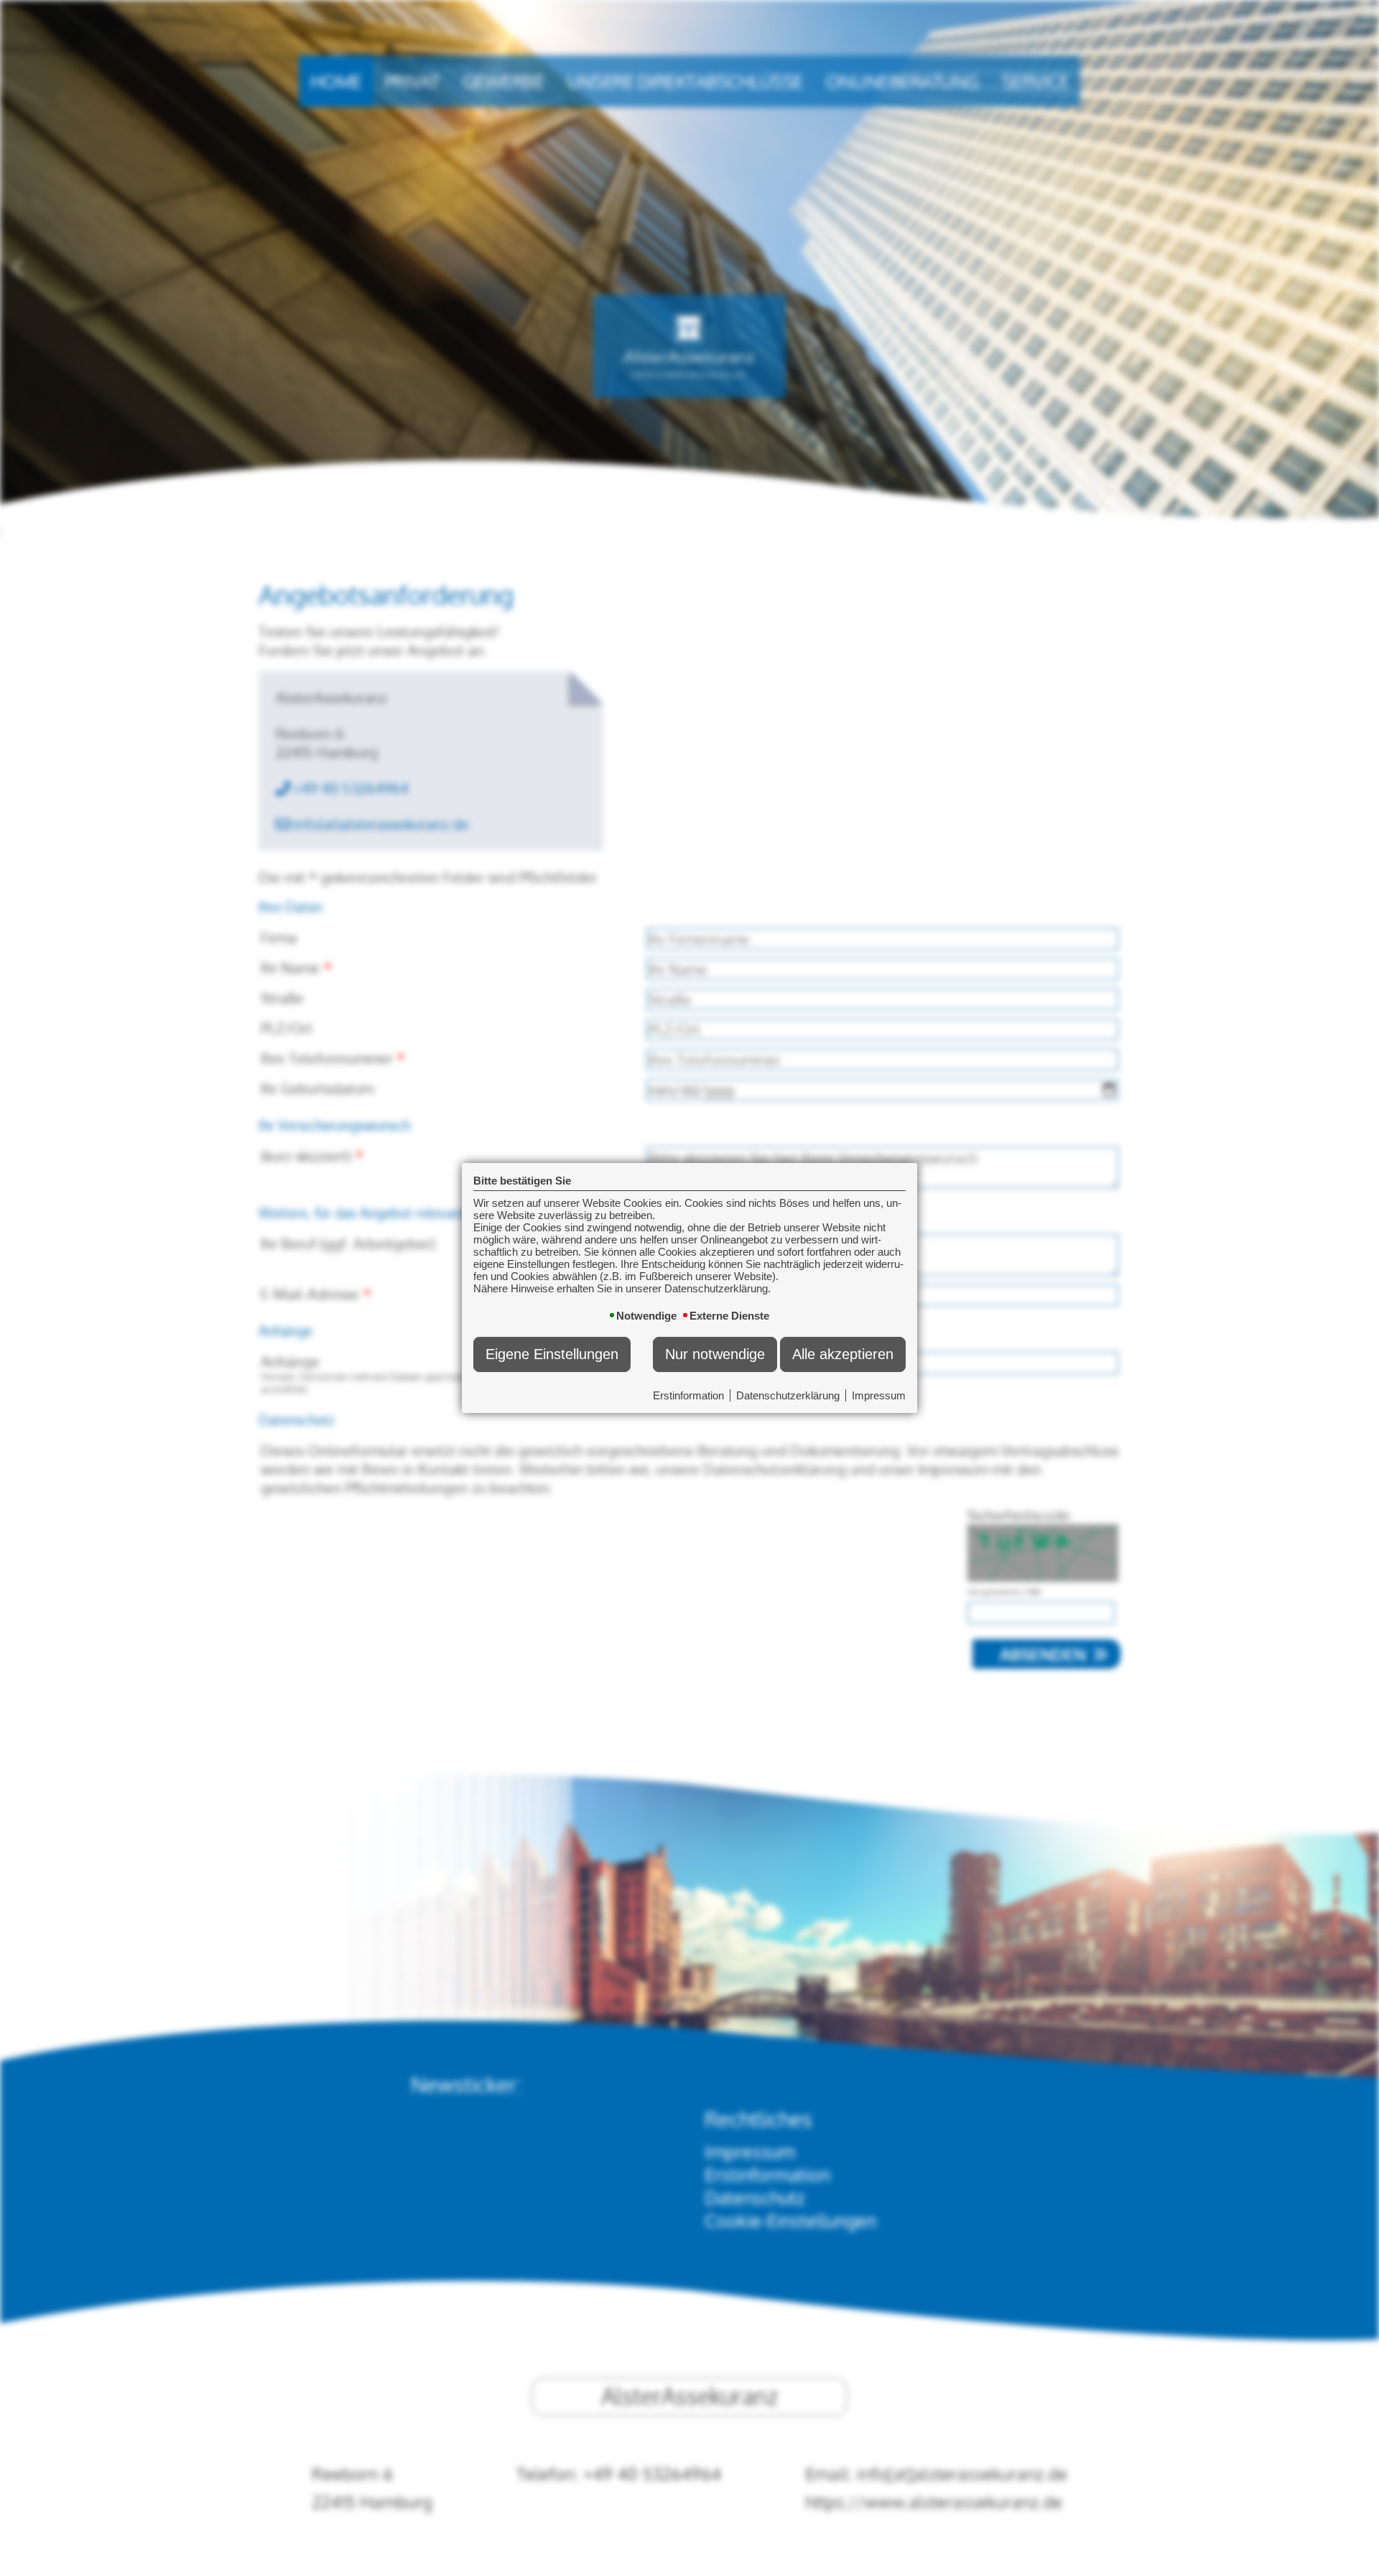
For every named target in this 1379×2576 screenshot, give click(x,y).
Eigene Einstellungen (552, 1354)
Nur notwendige (715, 1354)
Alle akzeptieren (843, 1354)
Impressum (879, 1395)
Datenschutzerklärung (788, 1395)
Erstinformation (688, 1395)
